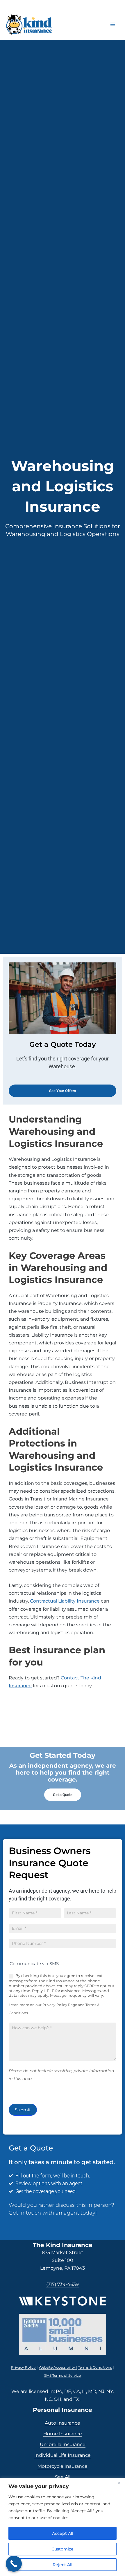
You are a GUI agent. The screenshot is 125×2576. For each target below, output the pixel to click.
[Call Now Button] (14, 2564)
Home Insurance (63, 2434)
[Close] (119, 2483)
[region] (63, 2527)
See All (63, 2477)
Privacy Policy (23, 2367)
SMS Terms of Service (63, 2375)
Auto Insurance (63, 2423)
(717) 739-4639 (63, 2284)
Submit (23, 2110)
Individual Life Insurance (63, 2455)
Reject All (63, 2565)
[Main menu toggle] (113, 24)
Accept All (63, 2533)
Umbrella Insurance (63, 2444)
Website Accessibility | (58, 2367)
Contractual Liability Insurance (65, 1601)
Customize (63, 2549)
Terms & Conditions (95, 2367)
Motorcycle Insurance (63, 2466)
